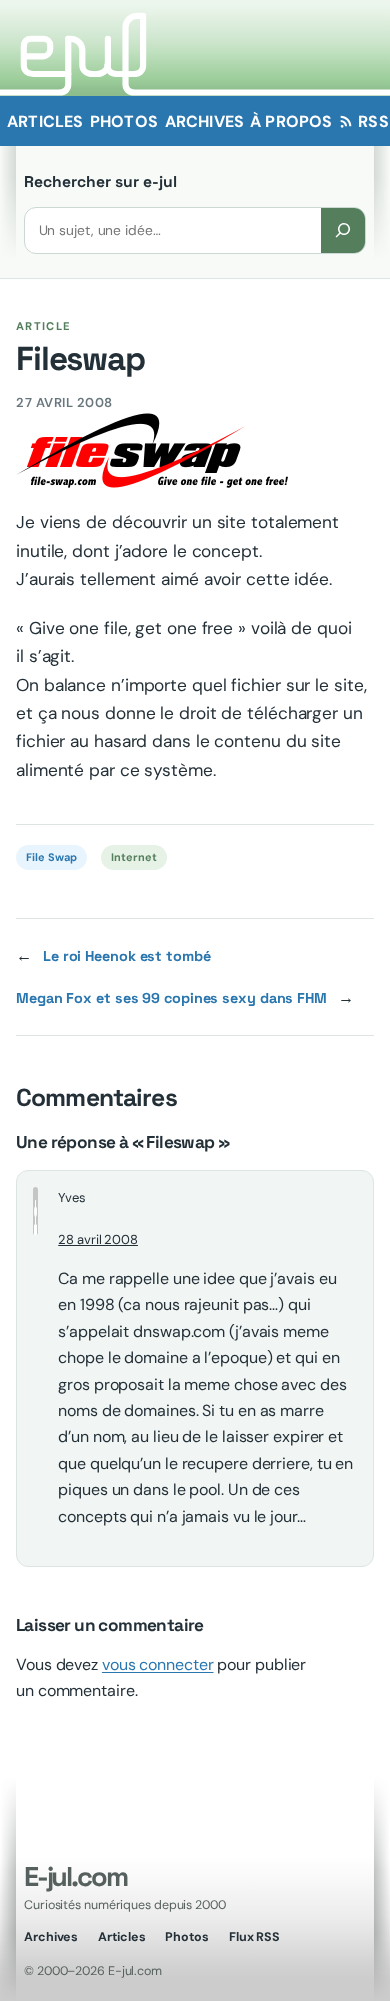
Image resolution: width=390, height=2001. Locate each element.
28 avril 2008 (98, 1239)
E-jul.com (75, 1876)
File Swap (51, 857)
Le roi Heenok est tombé (127, 956)
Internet (133, 857)
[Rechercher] (343, 230)
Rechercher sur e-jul (100, 182)
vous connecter (158, 1664)
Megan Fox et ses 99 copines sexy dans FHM (171, 998)
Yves (72, 1197)
